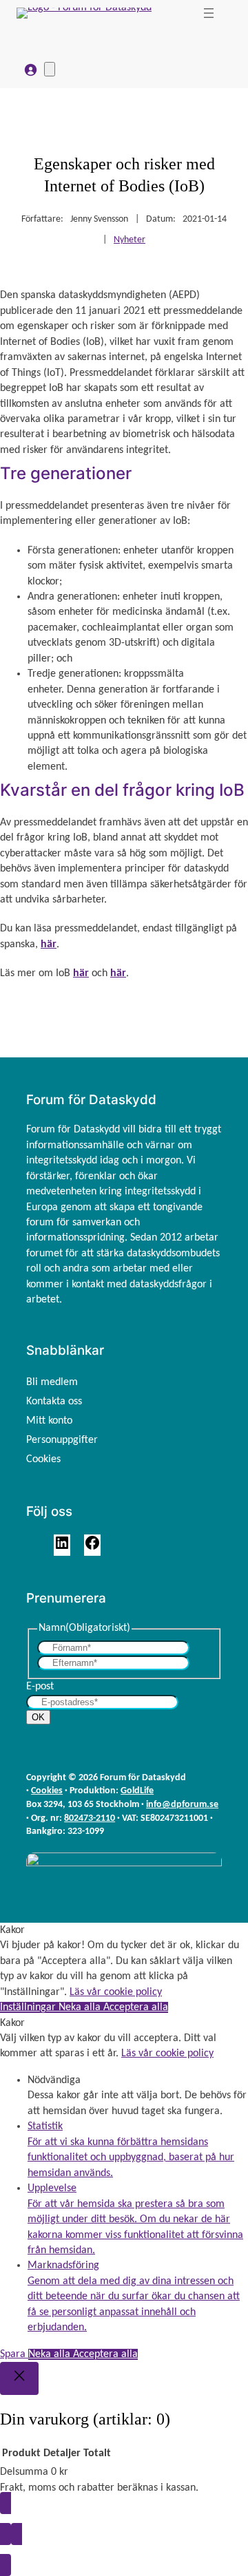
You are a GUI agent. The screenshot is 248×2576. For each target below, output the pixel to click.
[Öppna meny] (209, 13)
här (49, 944)
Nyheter (130, 240)
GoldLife (137, 1791)
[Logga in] (30, 70)
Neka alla (81, 2007)
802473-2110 (90, 1818)
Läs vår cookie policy (116, 1992)
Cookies (47, 1791)
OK (38, 1717)
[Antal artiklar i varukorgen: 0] (50, 69)
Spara (14, 2354)
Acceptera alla (136, 2007)
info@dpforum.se (182, 1805)
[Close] (19, 2378)
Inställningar (29, 2007)
